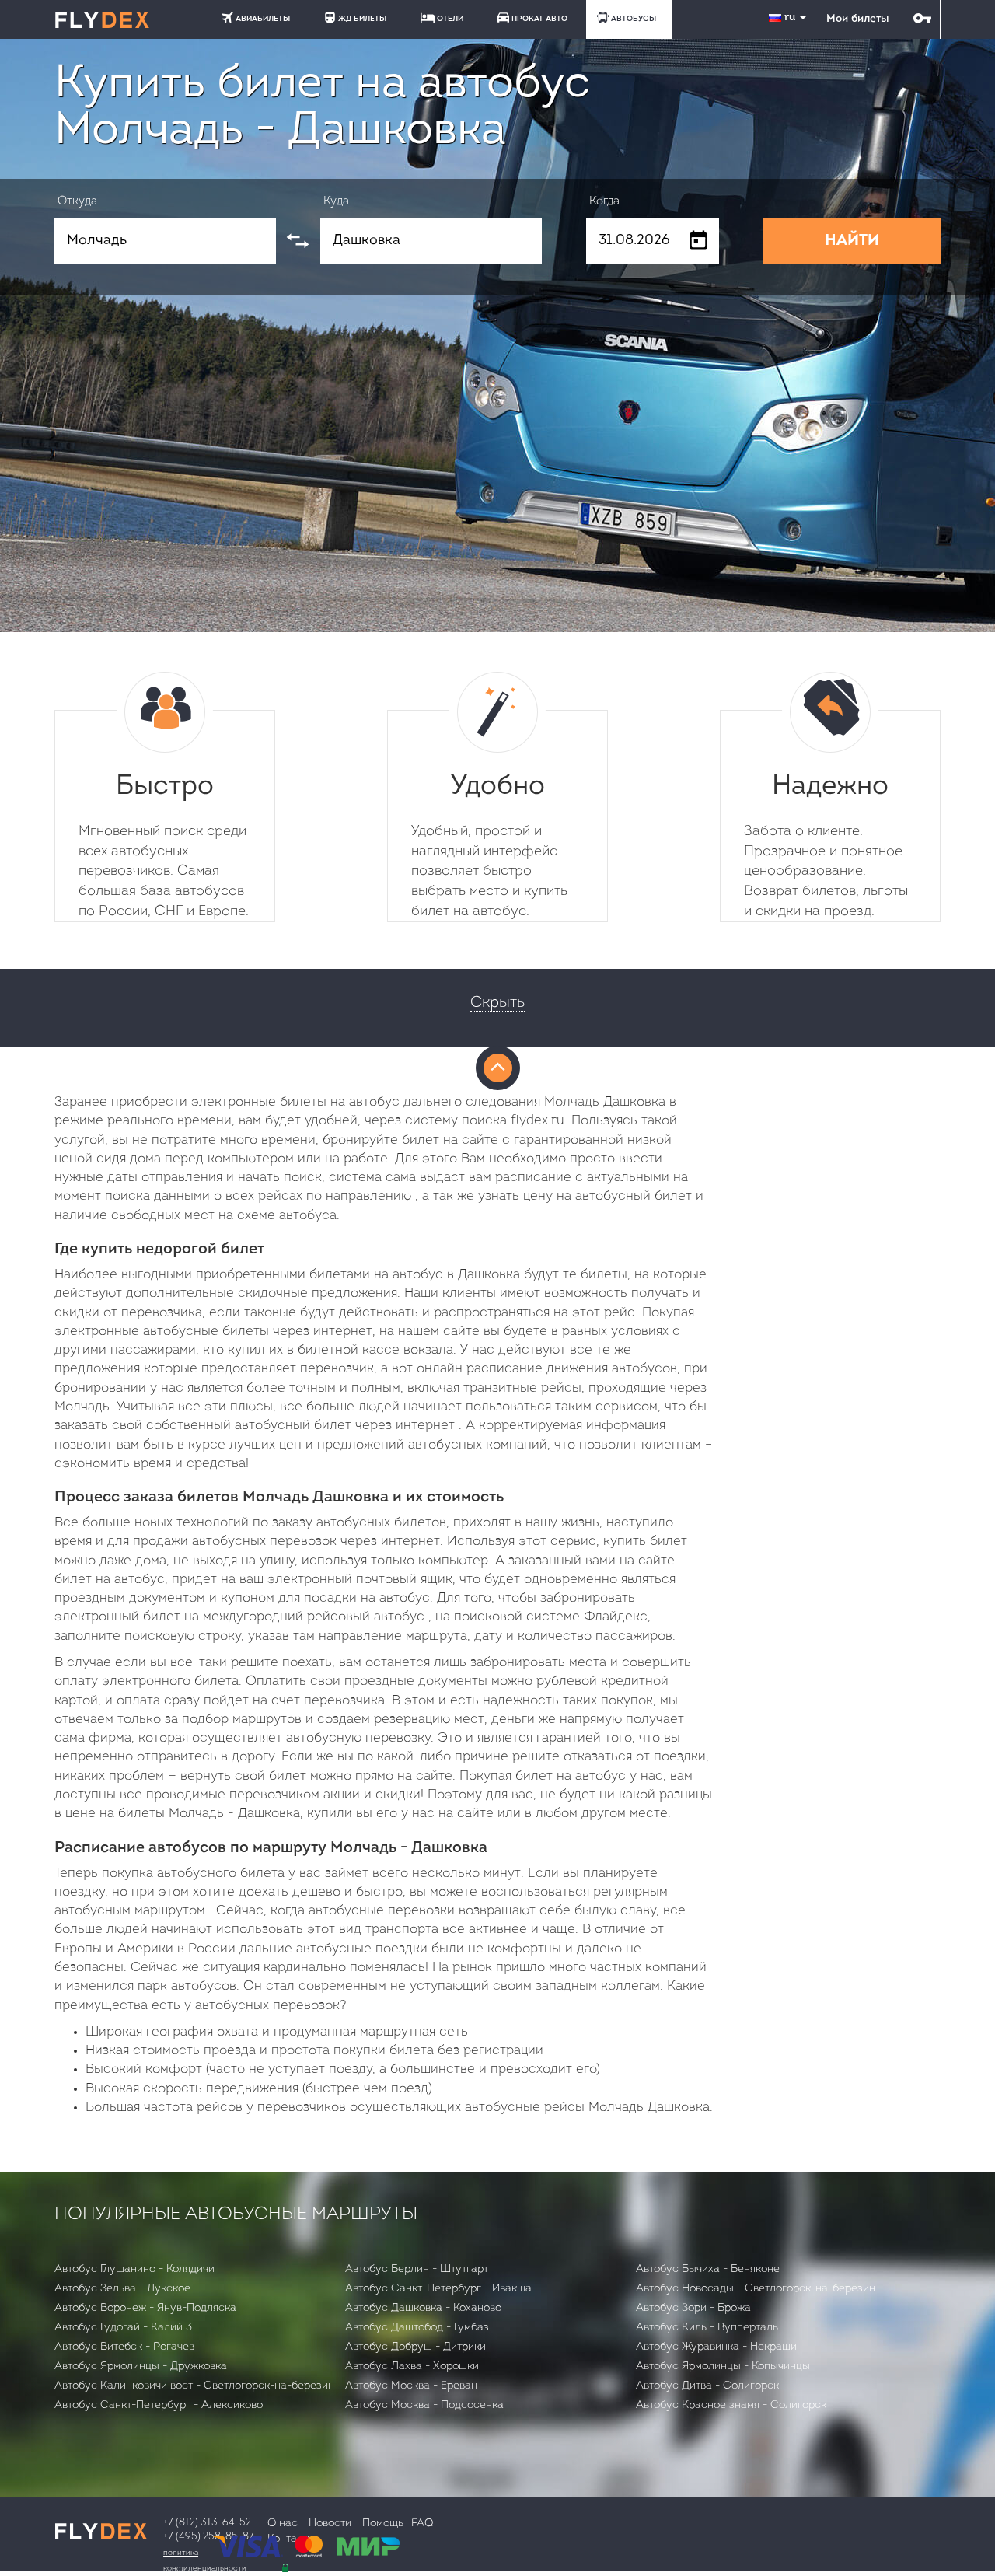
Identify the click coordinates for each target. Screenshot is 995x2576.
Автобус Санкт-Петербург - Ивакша (438, 2289)
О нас (283, 2524)
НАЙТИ (852, 241)
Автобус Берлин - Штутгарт (417, 2269)
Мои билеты (857, 19)
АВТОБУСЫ (634, 19)
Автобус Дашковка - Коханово (423, 2308)
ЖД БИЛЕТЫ (362, 19)
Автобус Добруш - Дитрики (415, 2347)
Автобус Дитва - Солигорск (707, 2386)
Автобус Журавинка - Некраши (716, 2347)
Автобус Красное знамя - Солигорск (731, 2405)
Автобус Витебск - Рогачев (124, 2347)
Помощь (383, 2524)
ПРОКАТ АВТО (539, 19)
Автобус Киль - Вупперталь (707, 2328)
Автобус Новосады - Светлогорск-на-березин (756, 2289)
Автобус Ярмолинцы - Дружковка (141, 2366)
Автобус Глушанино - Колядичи (134, 2269)
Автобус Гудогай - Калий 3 (123, 2328)
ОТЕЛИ (450, 19)
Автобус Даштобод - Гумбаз (417, 2328)
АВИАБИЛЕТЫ (263, 19)
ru (791, 17)
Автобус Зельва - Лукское (122, 2289)
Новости (330, 2524)
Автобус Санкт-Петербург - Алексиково (159, 2405)
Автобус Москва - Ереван (411, 2386)
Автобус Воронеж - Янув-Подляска (145, 2308)
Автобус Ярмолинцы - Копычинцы (723, 2366)
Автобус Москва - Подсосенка (424, 2405)
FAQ (422, 2524)
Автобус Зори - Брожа (693, 2308)
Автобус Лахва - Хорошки (412, 2366)
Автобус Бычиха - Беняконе (708, 2269)
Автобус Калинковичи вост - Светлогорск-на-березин (194, 2386)
